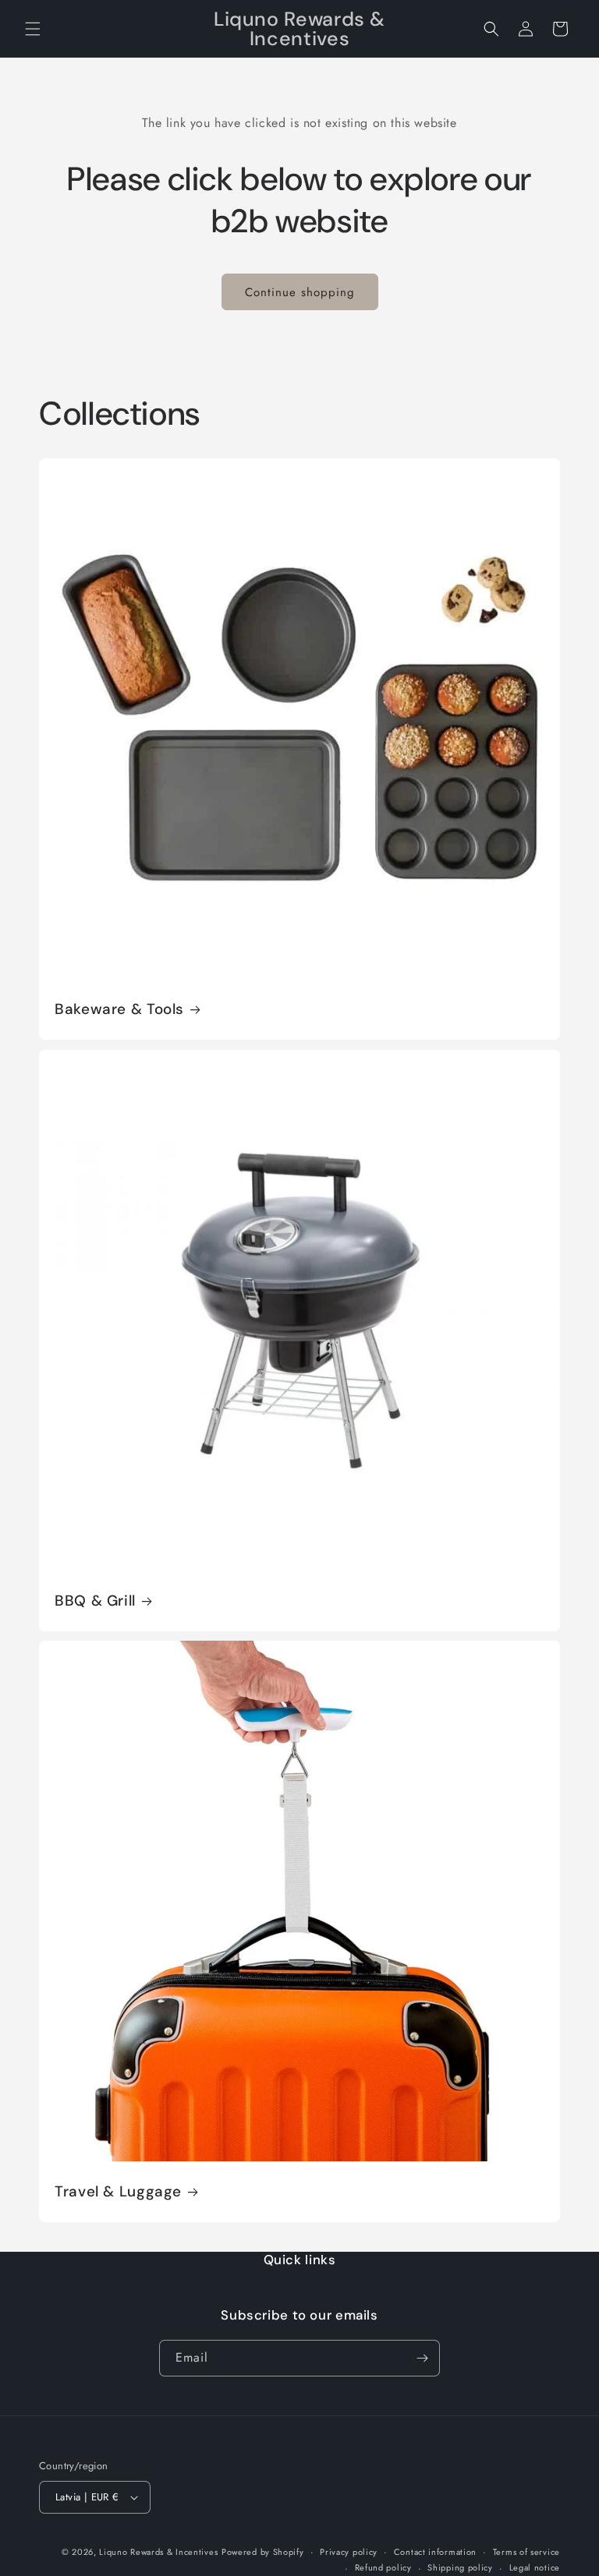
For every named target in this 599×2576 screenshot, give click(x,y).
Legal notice (535, 2567)
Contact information (435, 2552)
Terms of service (526, 2552)
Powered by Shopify (263, 2552)
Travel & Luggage (118, 2192)
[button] (33, 29)
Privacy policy (349, 2552)
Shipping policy (460, 2567)
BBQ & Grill (95, 1601)
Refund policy (383, 2567)
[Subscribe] (422, 2358)
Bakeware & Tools (119, 1009)
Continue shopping (300, 292)
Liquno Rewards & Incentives (158, 2552)
